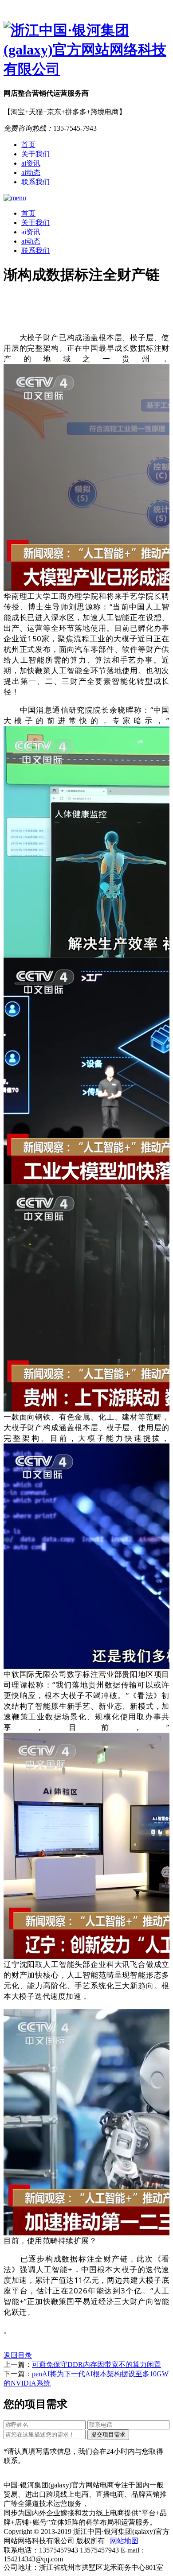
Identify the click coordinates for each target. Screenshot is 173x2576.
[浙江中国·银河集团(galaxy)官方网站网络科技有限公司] (86, 50)
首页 (28, 145)
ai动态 (31, 173)
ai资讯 (31, 163)
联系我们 (35, 182)
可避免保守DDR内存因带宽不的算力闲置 (96, 2365)
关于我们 (35, 154)
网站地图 (124, 2541)
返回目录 (18, 2355)
